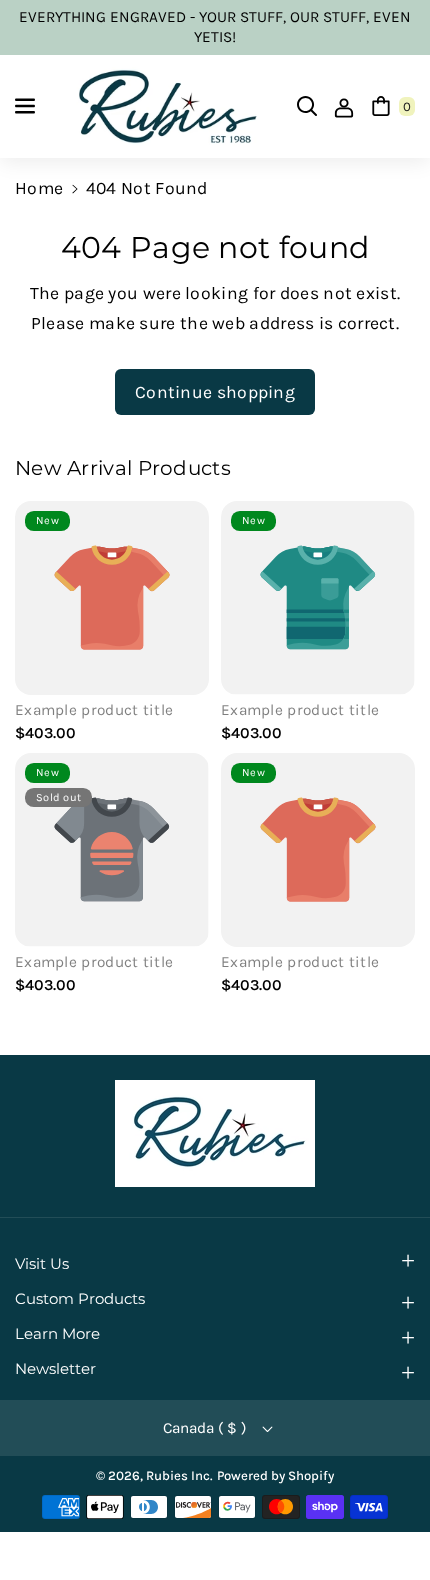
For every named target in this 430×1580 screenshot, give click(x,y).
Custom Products (80, 1299)
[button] (27, 106)
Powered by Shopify (275, 1475)
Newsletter (55, 1369)
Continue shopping (215, 392)
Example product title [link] (94, 710)
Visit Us (42, 1264)
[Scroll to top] (385, 1515)
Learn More (57, 1334)
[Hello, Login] (344, 106)
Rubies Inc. (179, 1475)
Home (39, 188)
